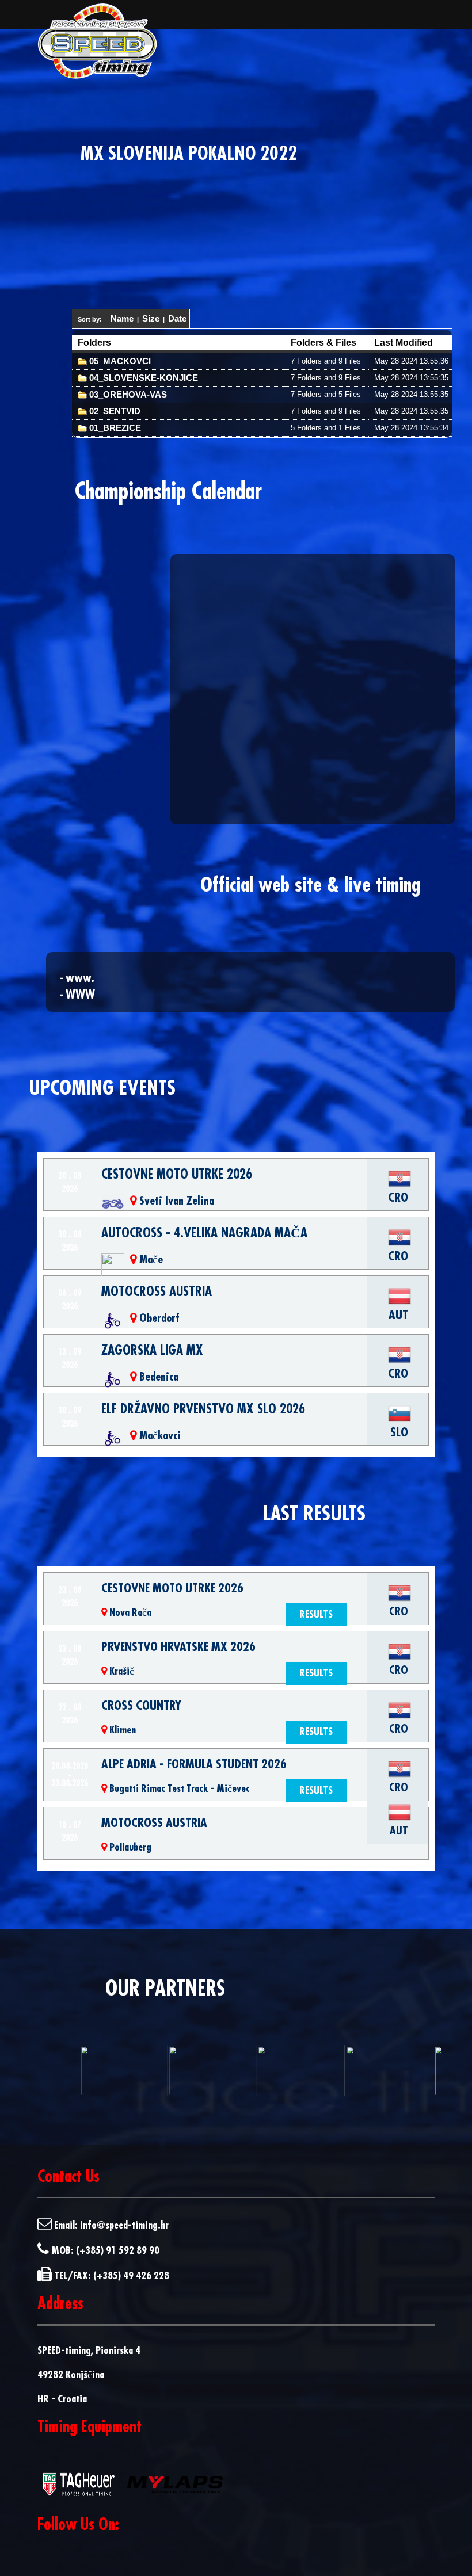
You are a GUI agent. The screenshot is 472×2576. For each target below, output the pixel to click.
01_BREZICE (114, 428)
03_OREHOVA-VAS (127, 394)
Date (177, 318)
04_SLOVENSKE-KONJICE (142, 378)
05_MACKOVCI (119, 361)
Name (122, 318)
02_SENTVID (114, 411)
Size (151, 318)
